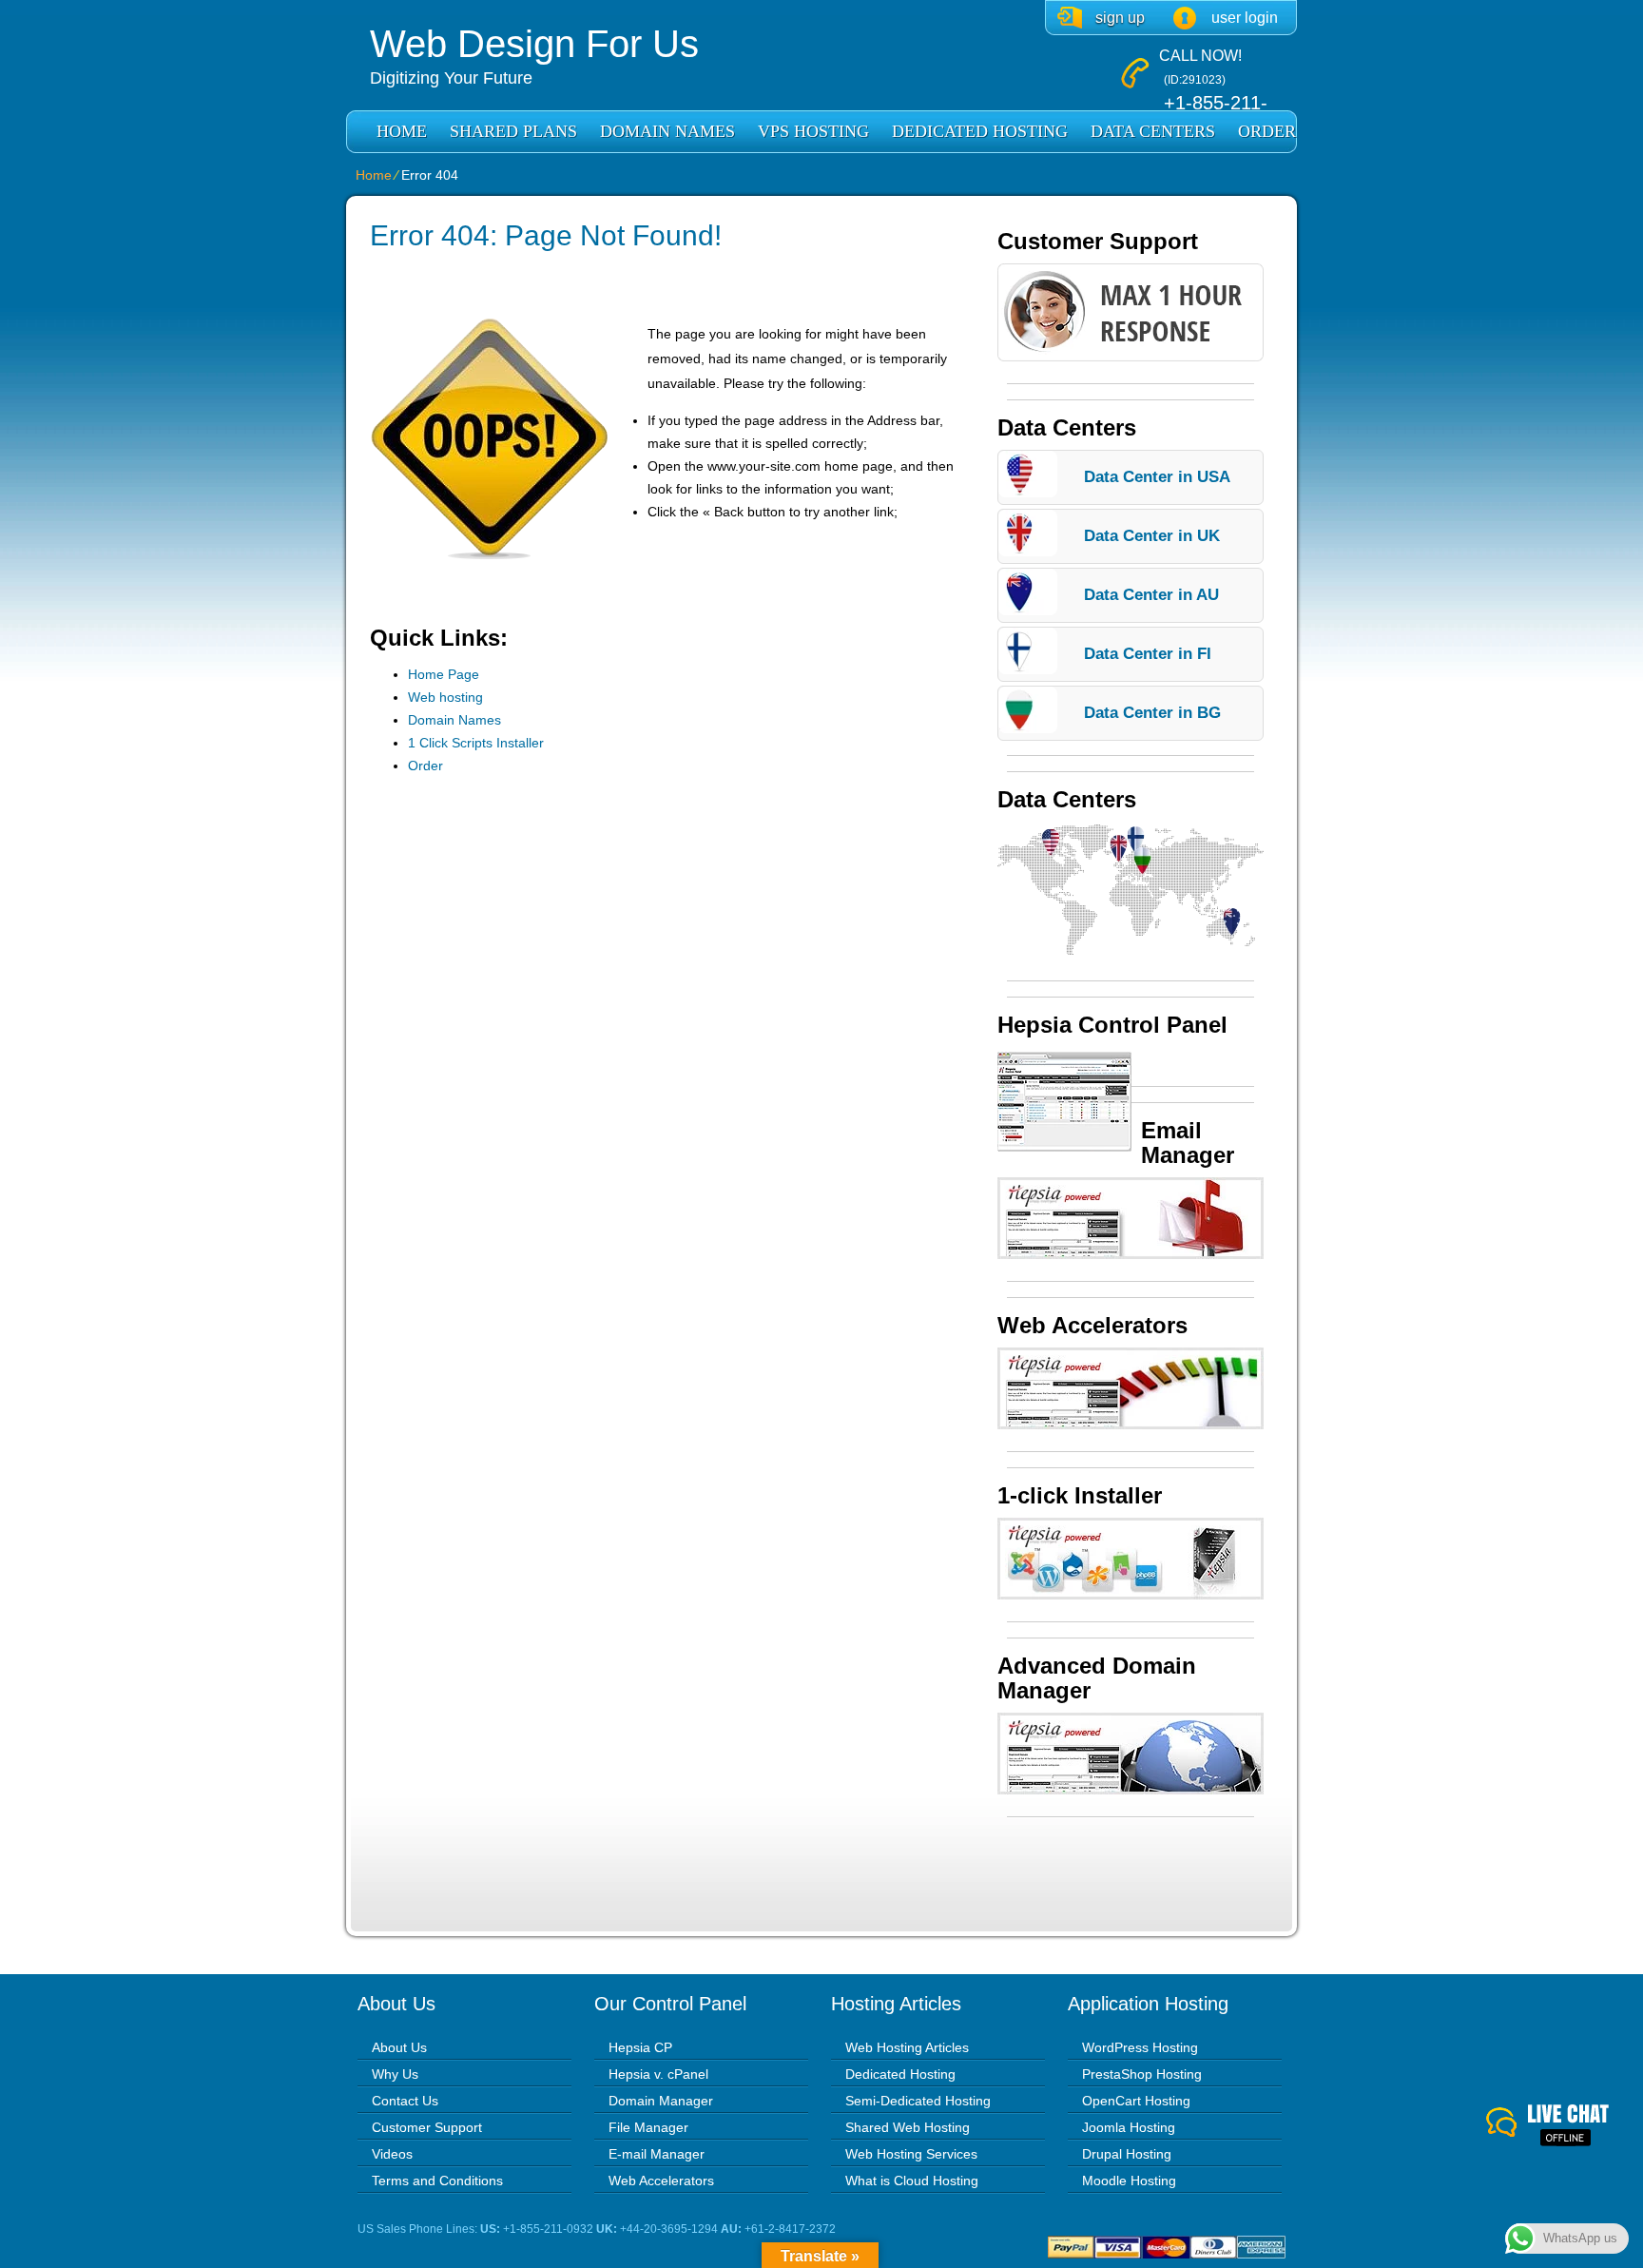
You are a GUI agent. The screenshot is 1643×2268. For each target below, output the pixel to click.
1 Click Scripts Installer (476, 743)
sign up (1120, 18)
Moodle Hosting (1129, 2181)
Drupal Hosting (1127, 2154)
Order (1267, 131)
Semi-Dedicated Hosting (918, 2101)
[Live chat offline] (1565, 2126)
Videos (392, 2154)
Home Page (444, 674)
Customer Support (427, 2127)
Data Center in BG (1152, 713)
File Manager (648, 2127)
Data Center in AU (1151, 595)
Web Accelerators (661, 2181)
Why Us (395, 2074)
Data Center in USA (1157, 477)
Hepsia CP (640, 2047)
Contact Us (405, 2101)
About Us (399, 2047)
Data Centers (1153, 131)
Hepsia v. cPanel (658, 2074)
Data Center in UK (1152, 536)
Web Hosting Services (911, 2154)
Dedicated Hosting (980, 131)
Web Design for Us (534, 44)
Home (402, 131)
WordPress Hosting (1140, 2047)
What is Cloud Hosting (912, 2181)
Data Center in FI (1148, 654)
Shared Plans (513, 131)
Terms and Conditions (437, 2181)
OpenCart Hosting (1136, 2101)
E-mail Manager (657, 2154)
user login (1245, 18)
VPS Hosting (813, 131)
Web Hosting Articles (907, 2047)
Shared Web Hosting (908, 2127)
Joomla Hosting (1129, 2127)
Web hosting (445, 697)
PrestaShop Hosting (1142, 2074)
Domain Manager (661, 2101)
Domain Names (667, 131)
